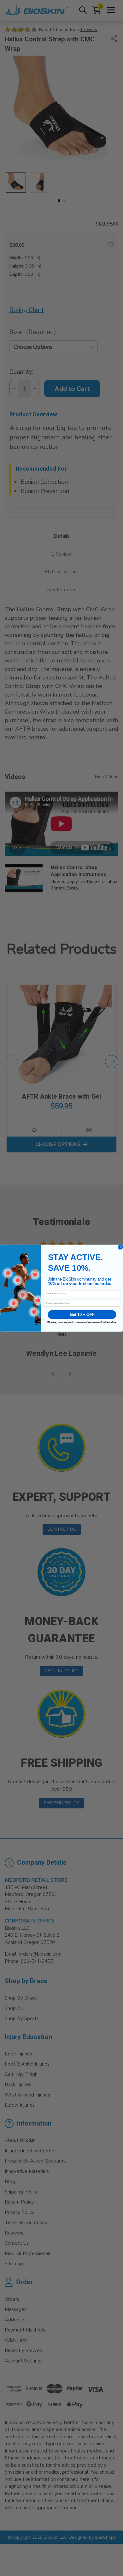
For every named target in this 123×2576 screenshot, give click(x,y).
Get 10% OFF (82, 1314)
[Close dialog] (121, 1247)
